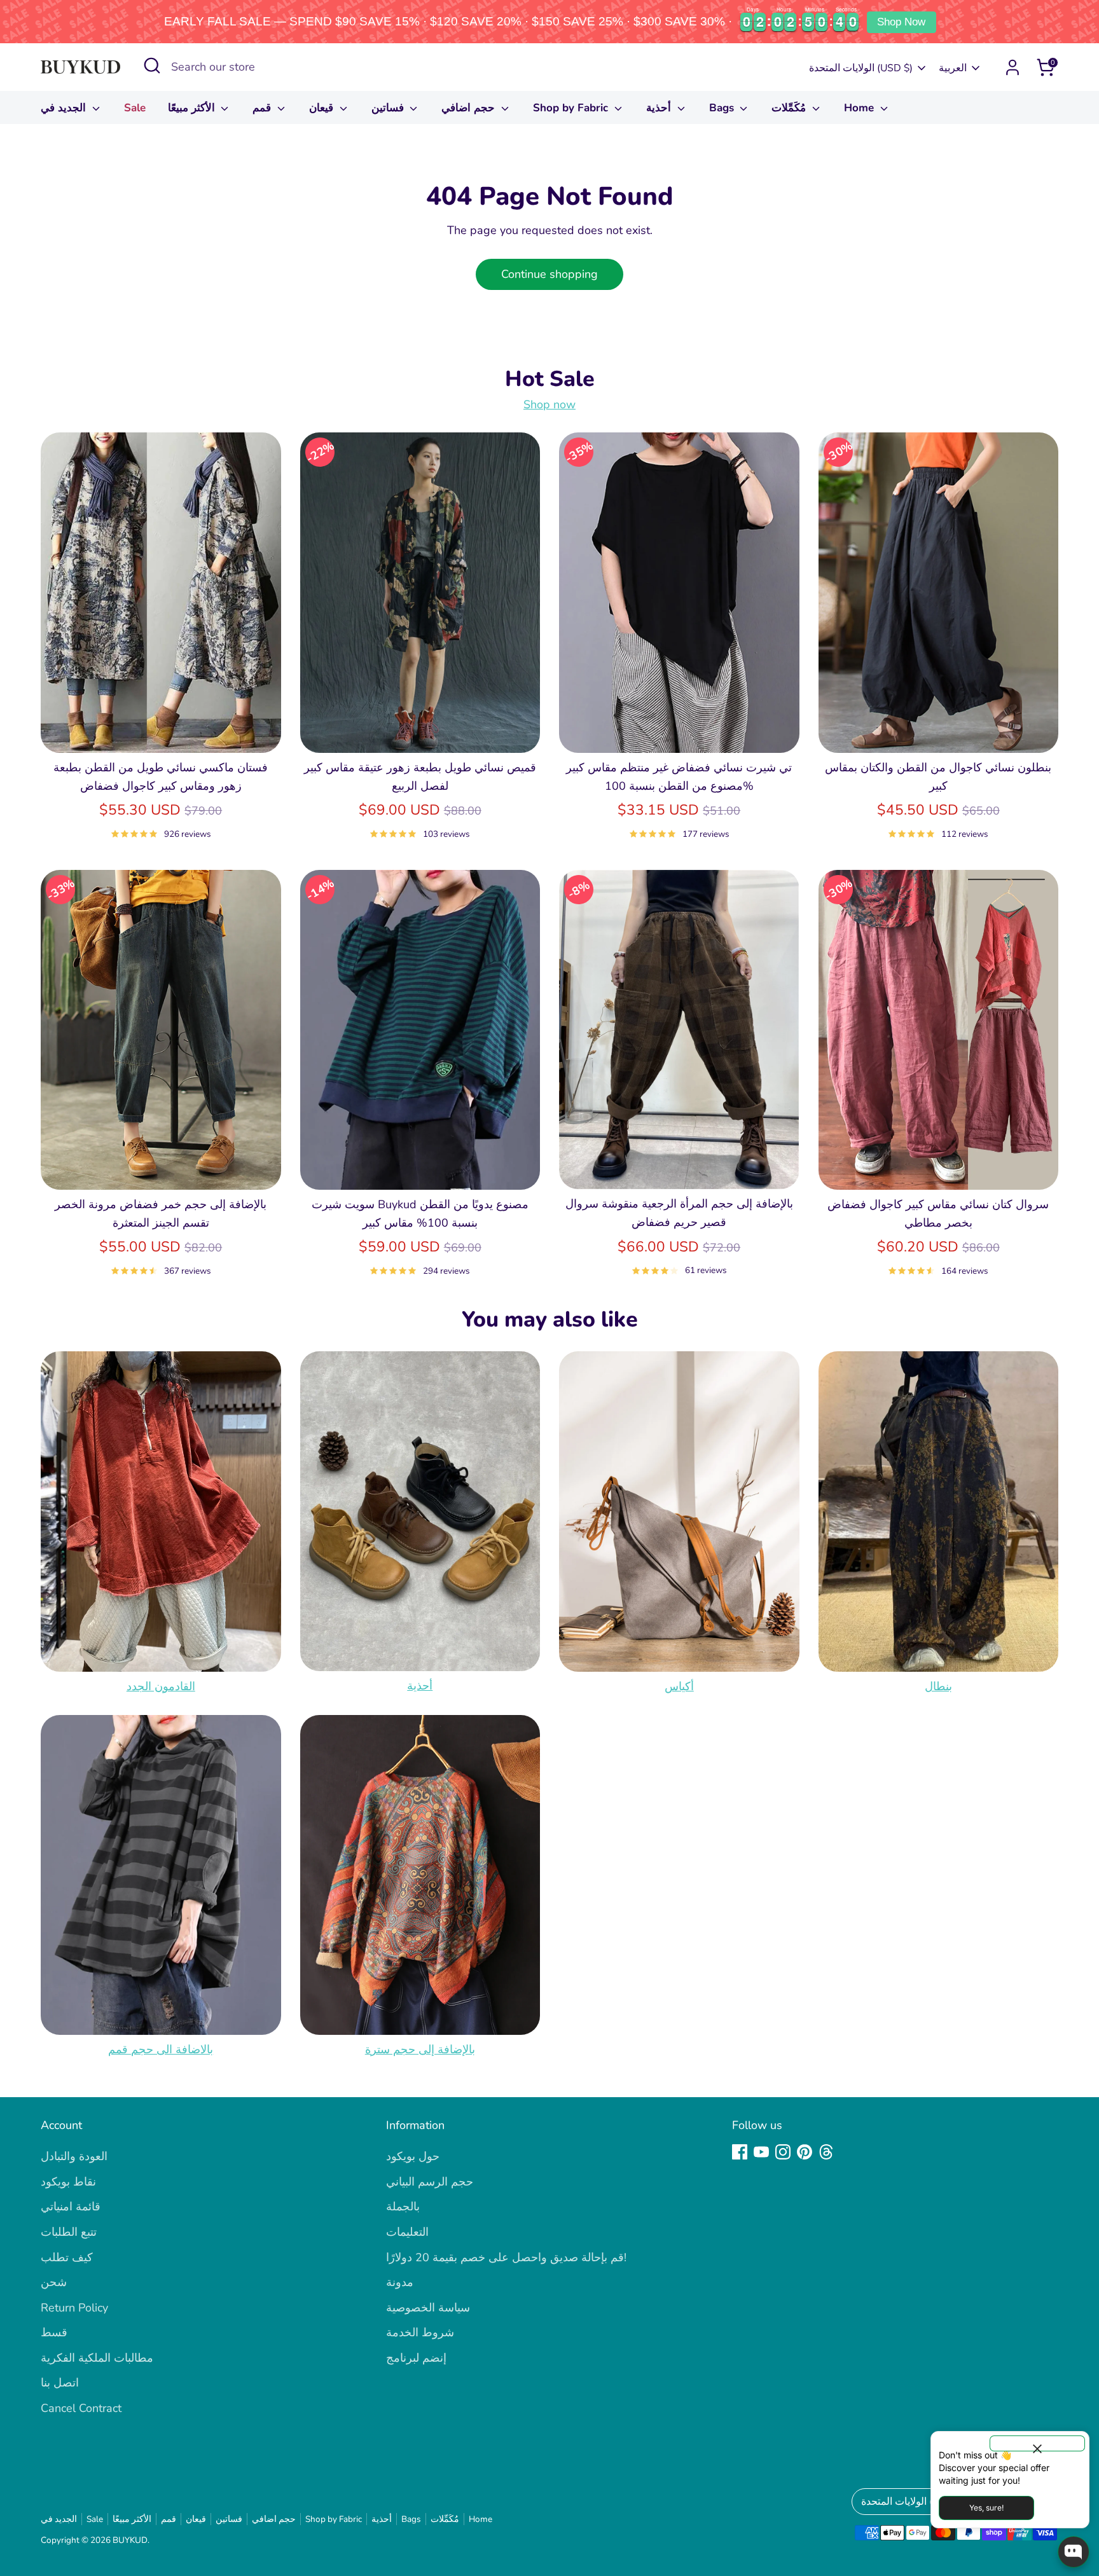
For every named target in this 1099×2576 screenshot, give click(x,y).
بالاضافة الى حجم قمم (161, 2049)
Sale (135, 108)
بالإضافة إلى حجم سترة (420, 2049)
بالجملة (403, 2207)
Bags (723, 108)
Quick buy (161, 731)
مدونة (400, 2282)
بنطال (938, 1686)
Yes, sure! (986, 2508)
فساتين (389, 108)
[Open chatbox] (1074, 2552)
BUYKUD (130, 2540)
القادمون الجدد (161, 1686)
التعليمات (407, 2232)
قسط (54, 2332)
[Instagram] (783, 2152)
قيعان (323, 108)
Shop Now (901, 22)
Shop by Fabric (572, 108)
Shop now (549, 404)
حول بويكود (413, 2156)
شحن (54, 2282)
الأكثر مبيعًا (193, 108)
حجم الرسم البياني (430, 2182)
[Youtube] (761, 2152)
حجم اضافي (470, 108)
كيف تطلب (67, 2257)
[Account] (1013, 67)
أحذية (660, 108)
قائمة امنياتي (71, 2207)
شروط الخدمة (420, 2332)
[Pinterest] (805, 2152)
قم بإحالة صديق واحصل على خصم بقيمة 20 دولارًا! (506, 2257)
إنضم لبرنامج (416, 2358)
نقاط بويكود (68, 2182)
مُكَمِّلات (790, 108)
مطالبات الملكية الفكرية (97, 2358)
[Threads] (826, 2152)
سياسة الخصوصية (428, 2308)
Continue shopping (549, 274)
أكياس (679, 1686)
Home (861, 108)
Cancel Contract (81, 2408)
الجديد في (65, 108)
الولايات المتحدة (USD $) (861, 68)
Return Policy (74, 2308)
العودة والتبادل (74, 2156)
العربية (953, 68)
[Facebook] (740, 2152)
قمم (263, 108)
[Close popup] (1037, 2443)
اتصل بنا (60, 2383)
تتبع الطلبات (69, 2232)
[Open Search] (152, 65)
